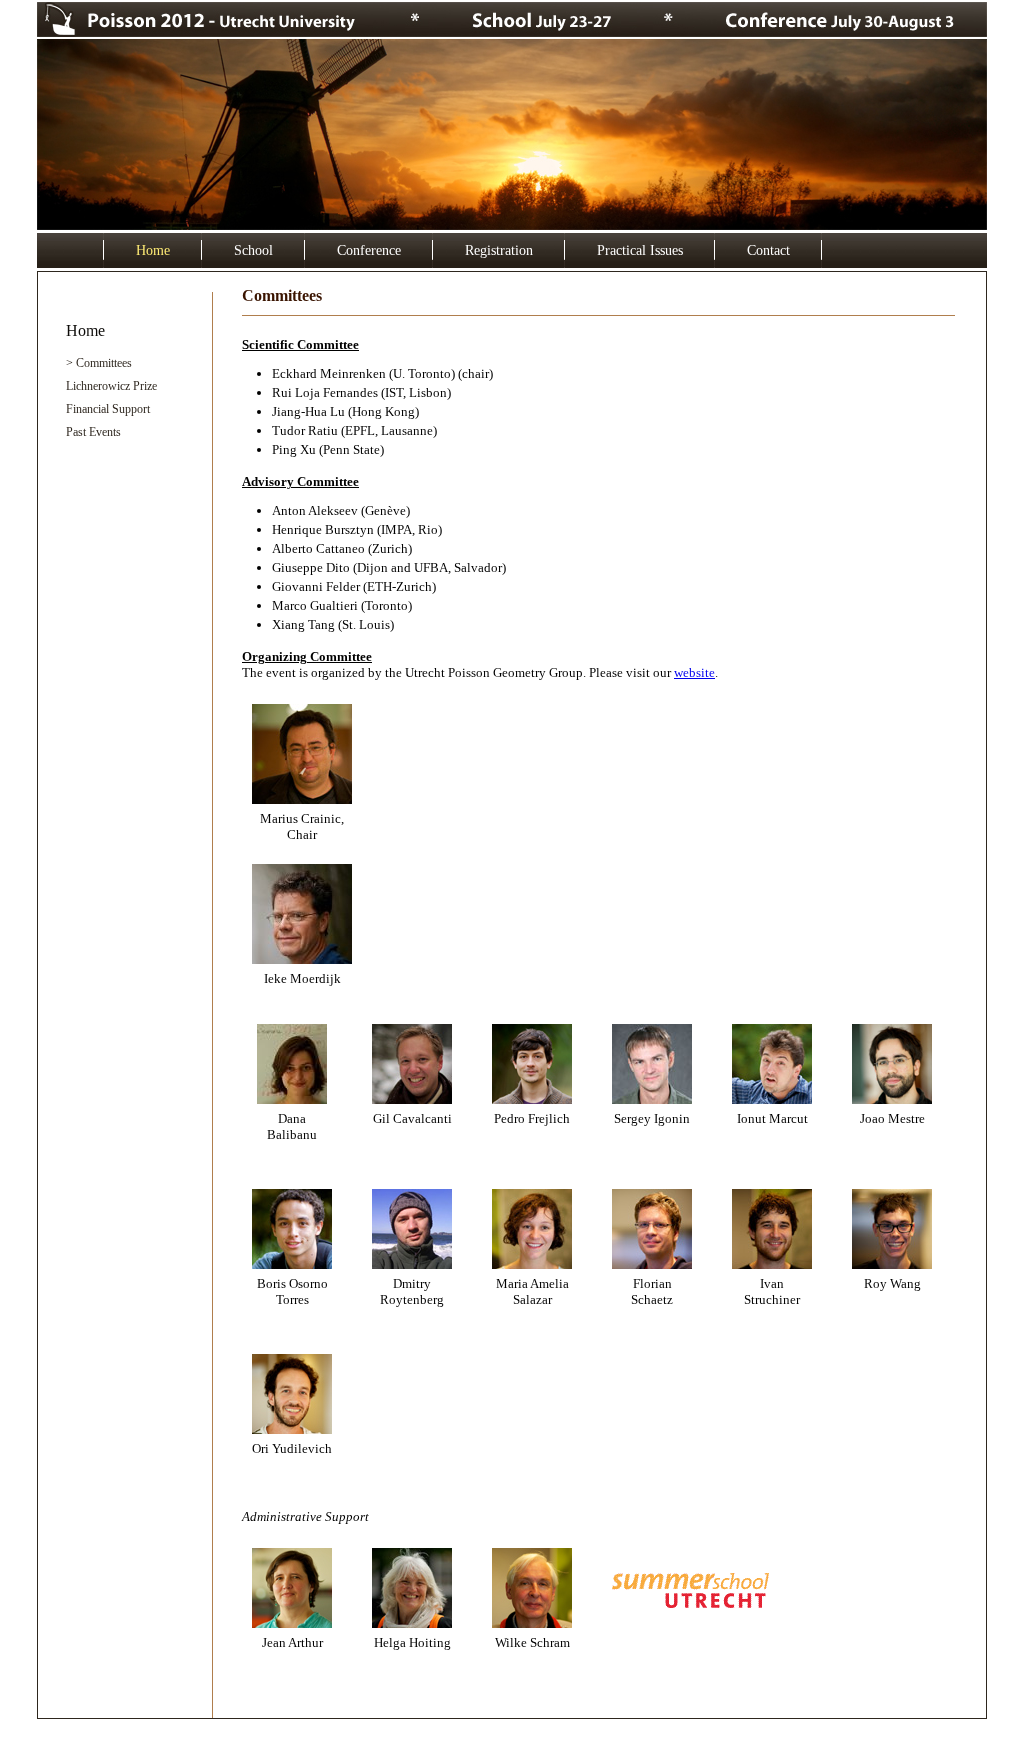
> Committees (99, 363)
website (694, 672)
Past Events (93, 432)
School (253, 250)
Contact (768, 250)
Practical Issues (640, 250)
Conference (369, 250)
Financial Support (108, 409)
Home (153, 250)
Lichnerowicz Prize (111, 386)
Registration (499, 250)
